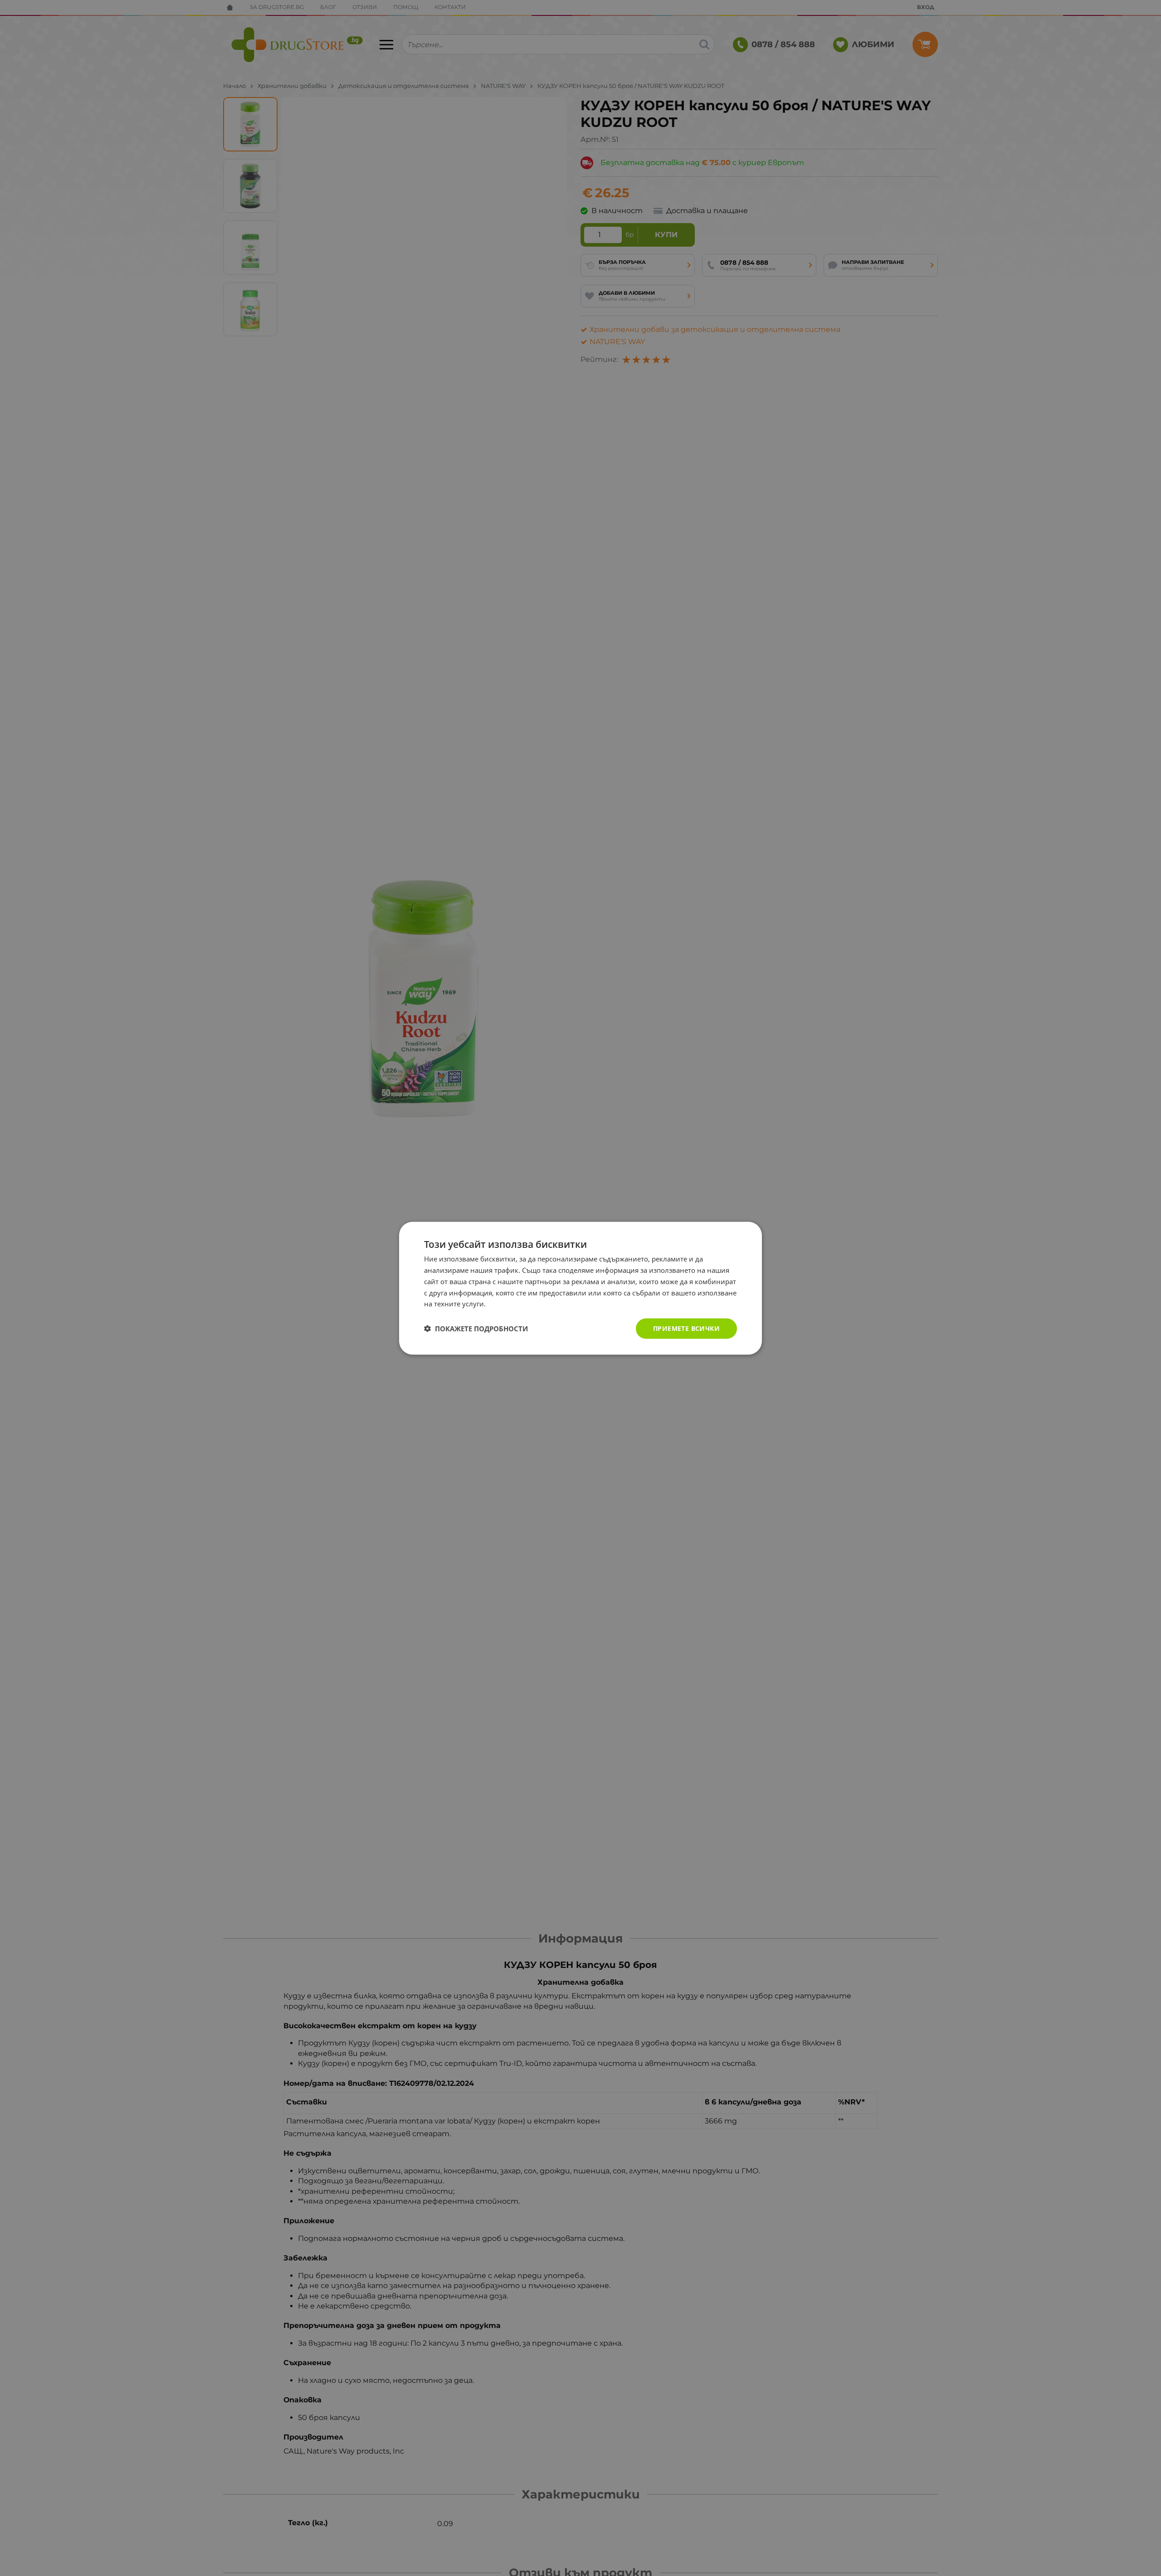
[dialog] (580, 1288)
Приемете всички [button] (686, 1328)
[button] (476, 1329)
